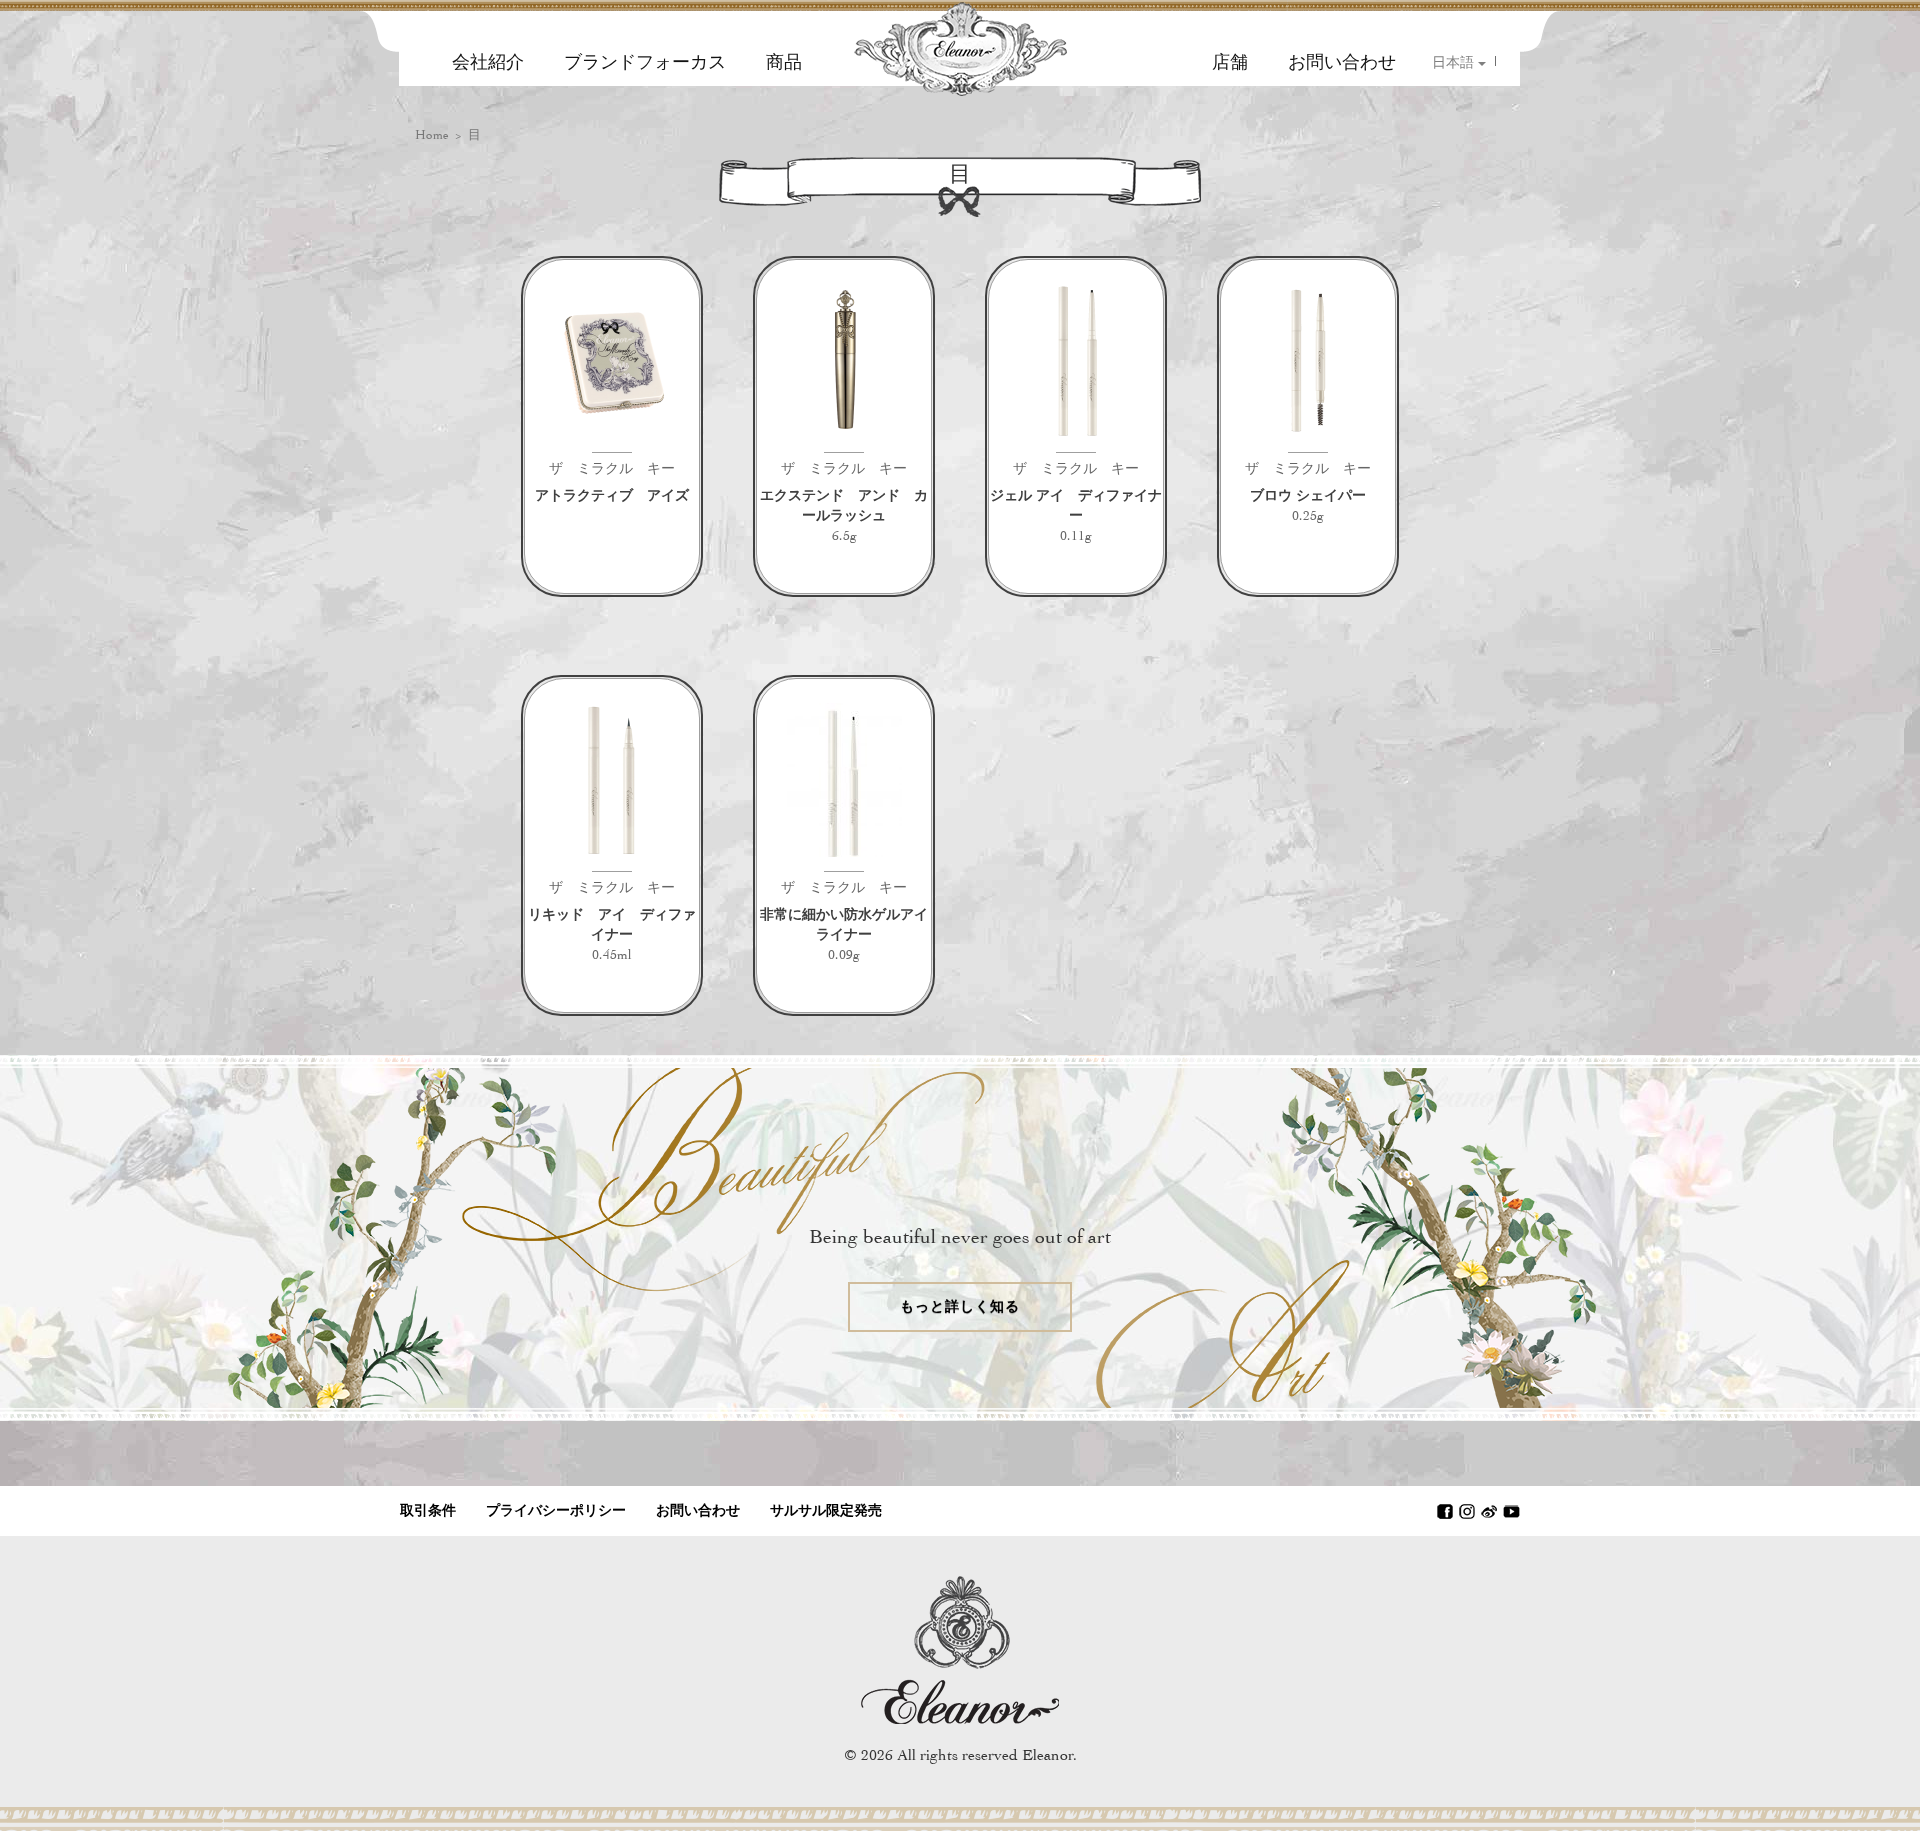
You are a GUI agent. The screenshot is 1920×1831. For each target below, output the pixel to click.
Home (432, 134)
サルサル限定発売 (826, 1510)
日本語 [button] (1455, 62)
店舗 (1230, 62)
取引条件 (428, 1510)
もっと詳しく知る (960, 1306)
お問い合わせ (1342, 62)
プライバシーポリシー (556, 1510)
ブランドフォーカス (645, 62)
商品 (784, 62)
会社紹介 (488, 62)
